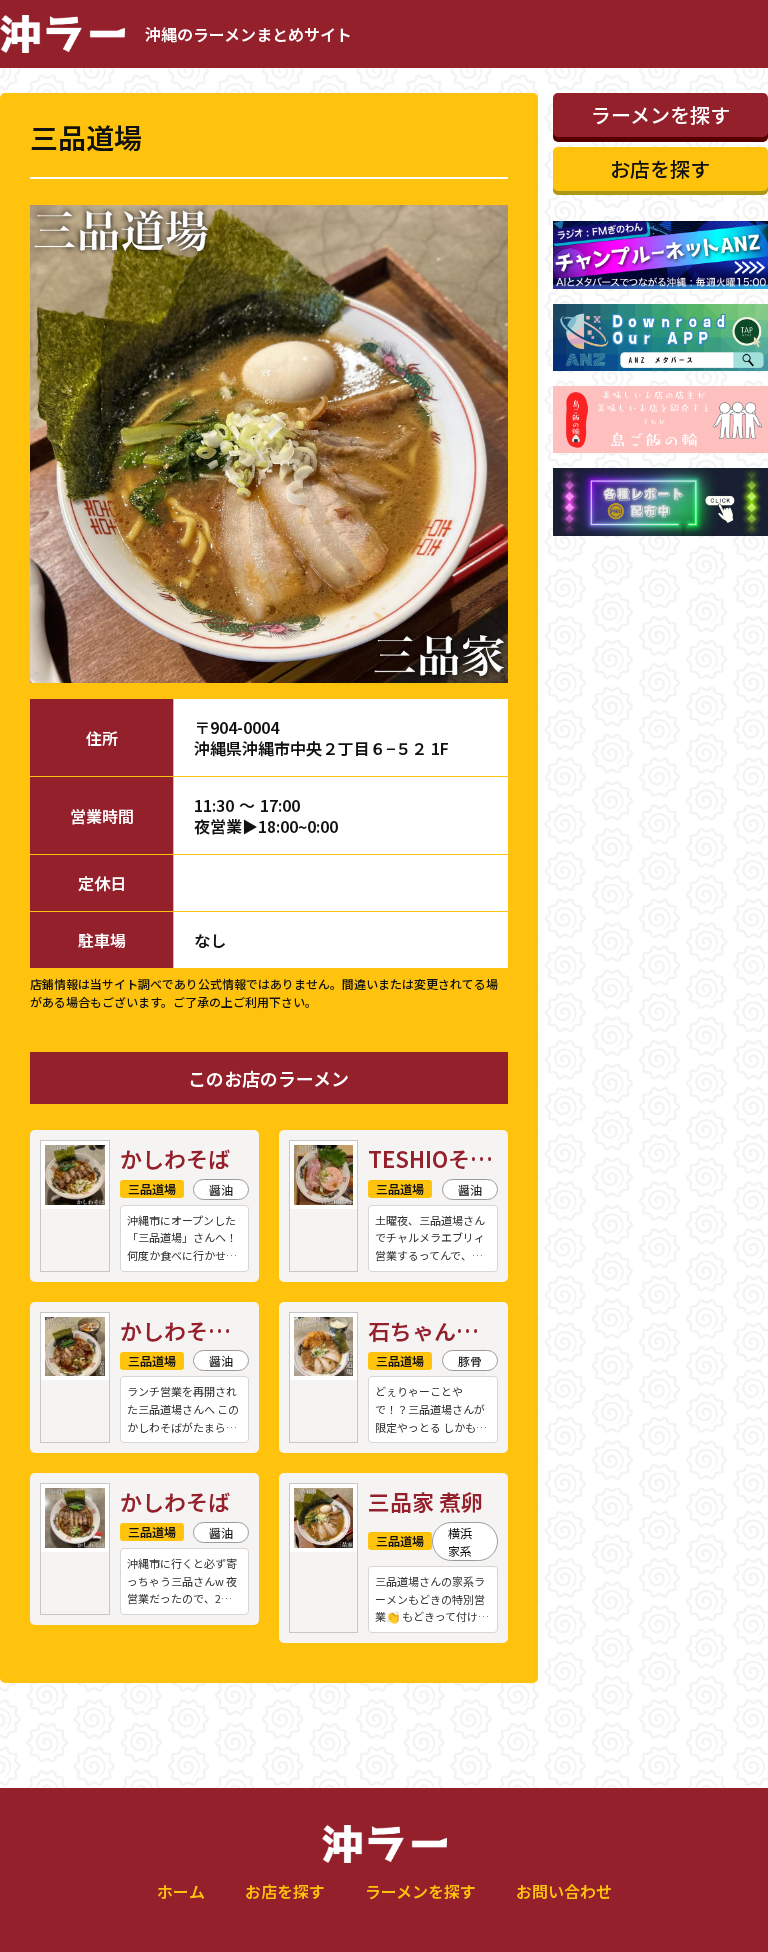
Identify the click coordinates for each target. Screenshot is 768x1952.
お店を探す (285, 1891)
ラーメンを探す (420, 1891)
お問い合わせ (564, 1891)
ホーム (181, 1891)
